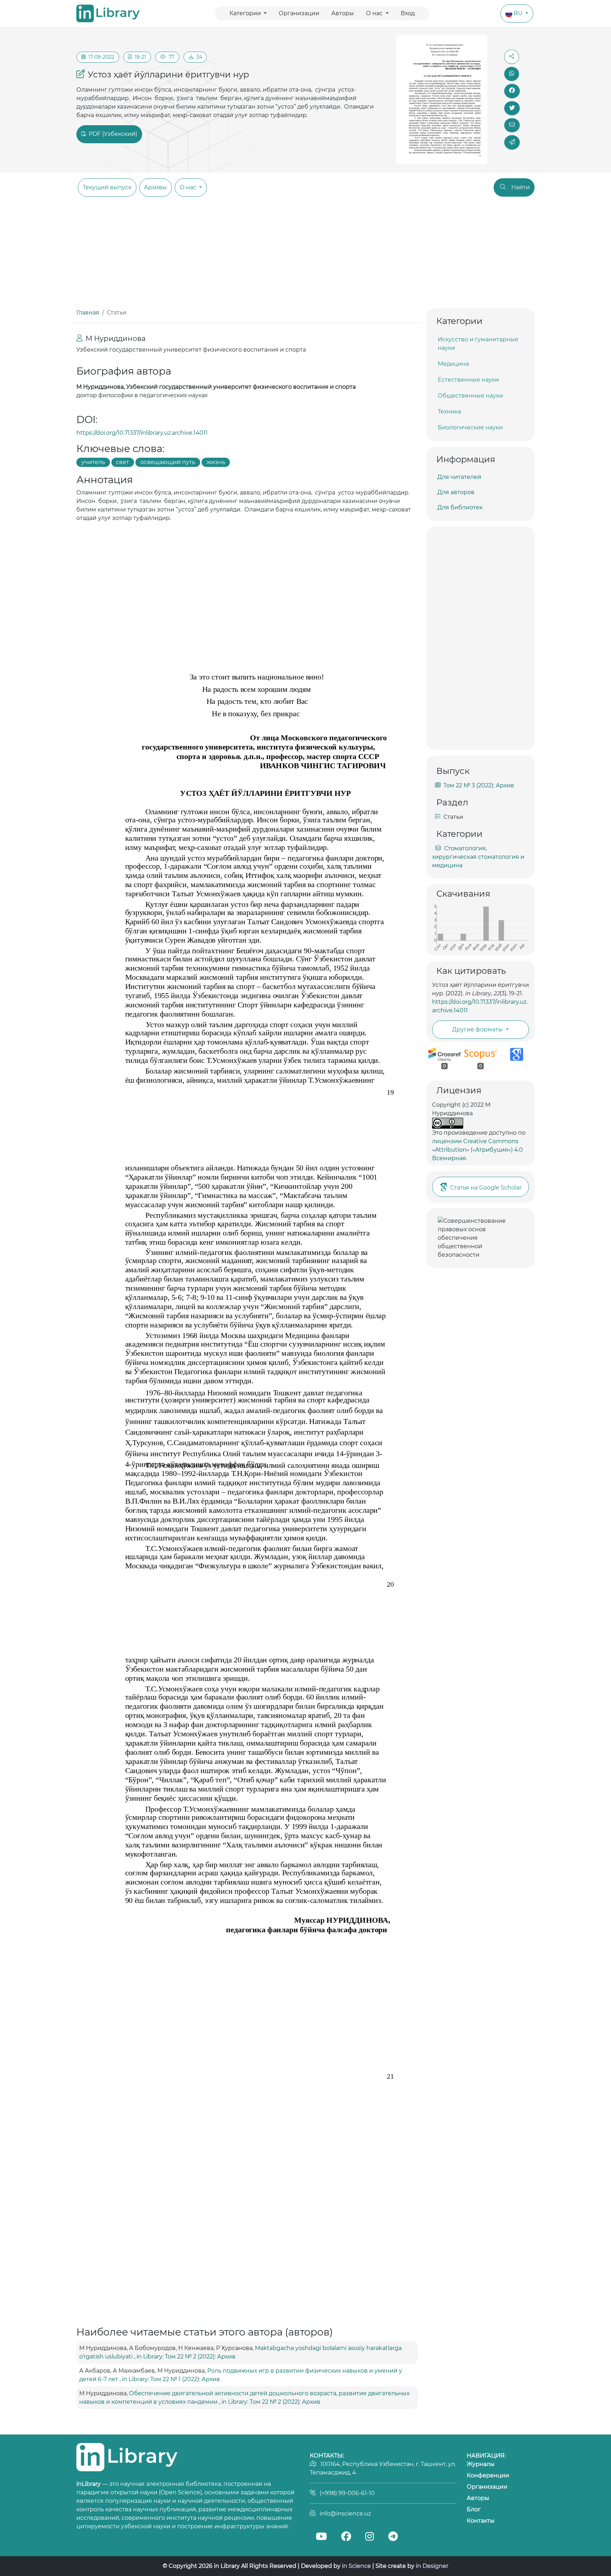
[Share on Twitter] (512, 108)
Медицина (453, 364)
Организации (299, 13)
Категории (246, 13)
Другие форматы (478, 1029)
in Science (356, 2566)
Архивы (155, 187)
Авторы (343, 13)
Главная (88, 312)
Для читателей (459, 477)
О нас (375, 13)
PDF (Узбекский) (112, 134)
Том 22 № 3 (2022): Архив (479, 785)
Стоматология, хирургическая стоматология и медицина (478, 857)
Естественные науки (468, 380)
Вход (408, 13)
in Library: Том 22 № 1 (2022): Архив (171, 2379)
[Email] (512, 125)
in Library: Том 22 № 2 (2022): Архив (186, 2357)
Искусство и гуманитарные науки (478, 344)
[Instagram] (369, 2537)
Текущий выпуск (107, 187)
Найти (520, 187)
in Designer (432, 2566)
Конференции (488, 2475)
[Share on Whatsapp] (512, 74)
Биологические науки (470, 427)
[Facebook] (346, 2537)
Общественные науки (470, 396)
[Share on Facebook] (512, 91)
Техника (449, 412)
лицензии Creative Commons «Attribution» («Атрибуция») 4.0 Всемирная (478, 1150)
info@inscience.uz (345, 2514)
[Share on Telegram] (512, 142)
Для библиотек (460, 507)
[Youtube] (321, 2537)
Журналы (481, 2464)
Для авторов (456, 492)
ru (519, 13)
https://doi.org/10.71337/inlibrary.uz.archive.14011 (142, 433)
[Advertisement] (305, 255)
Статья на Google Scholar (486, 1188)
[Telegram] (393, 2537)
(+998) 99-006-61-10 (347, 2493)
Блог (474, 2509)
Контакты (481, 2521)
